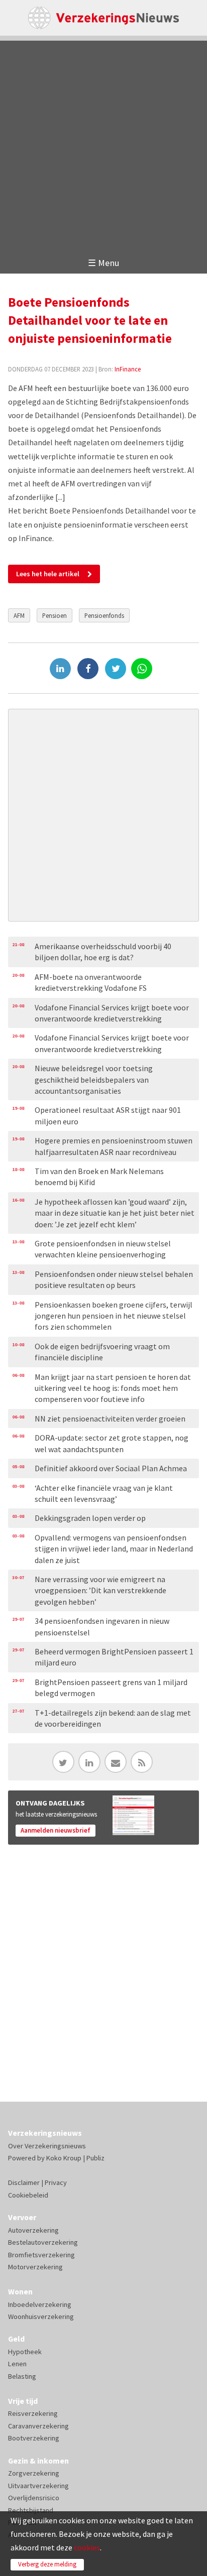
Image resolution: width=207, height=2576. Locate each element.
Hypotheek (25, 2352)
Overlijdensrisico (34, 2498)
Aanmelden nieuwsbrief (56, 1830)
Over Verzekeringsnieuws (47, 2146)
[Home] (103, 18)
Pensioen (55, 615)
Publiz (95, 2158)
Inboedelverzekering (40, 2304)
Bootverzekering (34, 2438)
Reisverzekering (33, 2413)
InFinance (128, 369)
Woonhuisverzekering (41, 2316)
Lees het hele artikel (48, 574)
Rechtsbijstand (31, 2510)
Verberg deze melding (47, 2564)
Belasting (22, 2376)
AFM (19, 615)
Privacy (56, 2182)
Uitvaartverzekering (38, 2486)
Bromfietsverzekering (41, 2255)
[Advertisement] (103, 144)
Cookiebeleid (28, 2195)
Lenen (17, 2364)
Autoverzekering (33, 2230)
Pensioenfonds (104, 615)
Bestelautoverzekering (43, 2242)
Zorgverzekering (34, 2473)
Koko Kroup (64, 2158)
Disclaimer (24, 2182)
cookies (87, 2547)
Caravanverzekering (38, 2426)
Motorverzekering (35, 2267)
